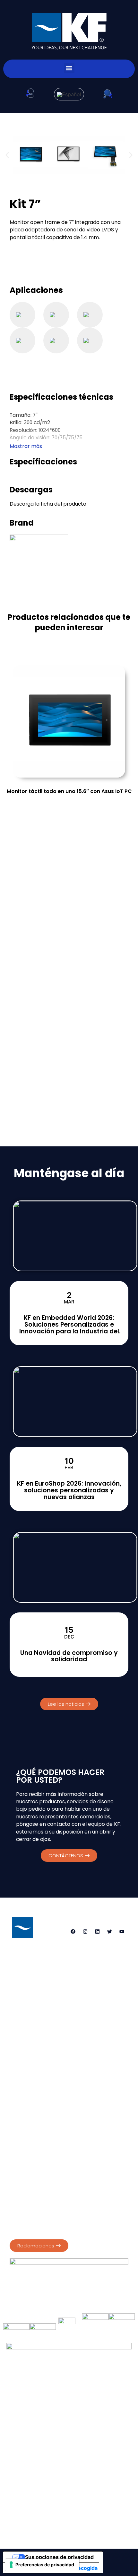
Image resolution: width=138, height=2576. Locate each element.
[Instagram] (85, 1931)
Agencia (27, 2489)
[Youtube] (122, 1931)
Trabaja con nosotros (86, 2503)
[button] (69, 68)
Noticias (34, 2503)
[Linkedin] (97, 1931)
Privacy (18, 2163)
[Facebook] (73, 1931)
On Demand (106, 2489)
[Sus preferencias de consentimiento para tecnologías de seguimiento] (42, 2565)
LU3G (93, 2524)
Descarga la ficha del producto (48, 504)
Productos (64, 2489)
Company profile (29, 2190)
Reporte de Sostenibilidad (38, 2197)
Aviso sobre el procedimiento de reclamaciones (63, 2229)
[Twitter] (109, 1931)
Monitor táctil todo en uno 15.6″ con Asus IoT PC (69, 791)
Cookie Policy (47, 2163)
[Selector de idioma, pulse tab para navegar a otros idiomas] (69, 94)
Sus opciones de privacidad (59, 2557)
